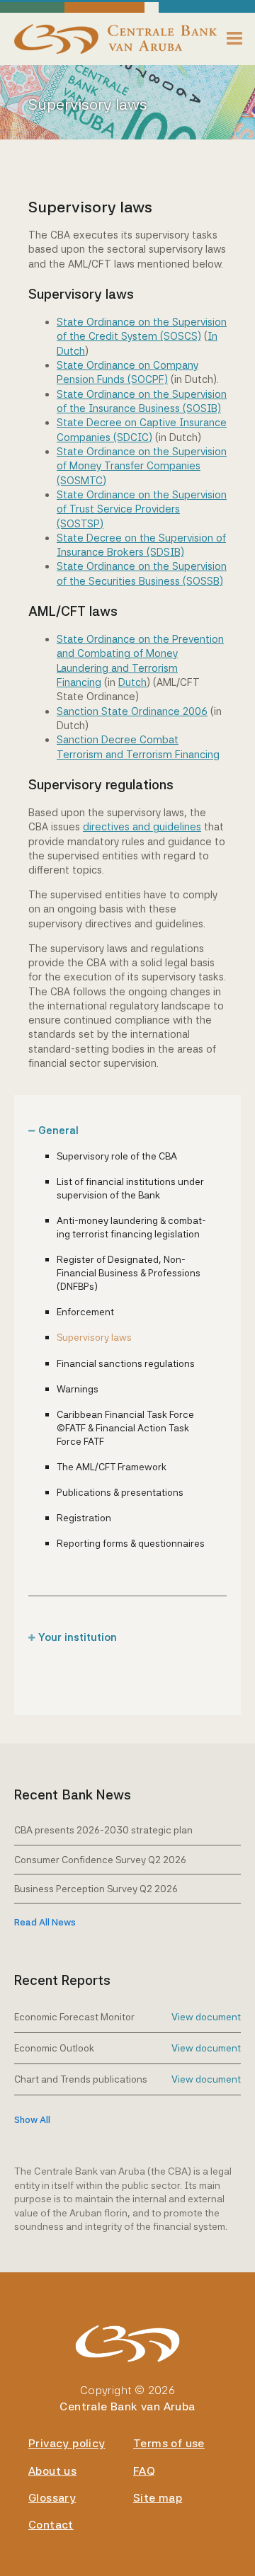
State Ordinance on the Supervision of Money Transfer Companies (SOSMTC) (142, 466)
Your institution (78, 1637)
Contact (51, 2525)
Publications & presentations (120, 1492)
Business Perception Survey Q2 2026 (96, 1889)
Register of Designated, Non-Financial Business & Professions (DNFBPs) (129, 1273)
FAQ (144, 2471)
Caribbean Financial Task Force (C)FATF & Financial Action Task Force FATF (125, 1428)
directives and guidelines (142, 826)
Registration (84, 1518)
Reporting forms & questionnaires (131, 1543)
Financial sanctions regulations (126, 1363)
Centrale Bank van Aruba (127, 2406)
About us (52, 2471)
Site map (158, 2498)
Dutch (132, 682)
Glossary (52, 2498)
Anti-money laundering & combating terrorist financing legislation (131, 1227)
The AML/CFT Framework (112, 1467)
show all (32, 2120)
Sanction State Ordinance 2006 (132, 711)
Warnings (78, 1389)
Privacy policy (67, 2443)
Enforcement (85, 1312)
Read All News (45, 1922)
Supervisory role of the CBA (117, 1156)
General (58, 1130)
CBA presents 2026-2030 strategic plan (103, 1830)
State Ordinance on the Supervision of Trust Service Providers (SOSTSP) (142, 509)
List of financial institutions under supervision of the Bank (130, 1188)
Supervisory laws (94, 1337)
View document (206, 2017)
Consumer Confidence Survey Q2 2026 (100, 1860)
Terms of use (169, 2443)
